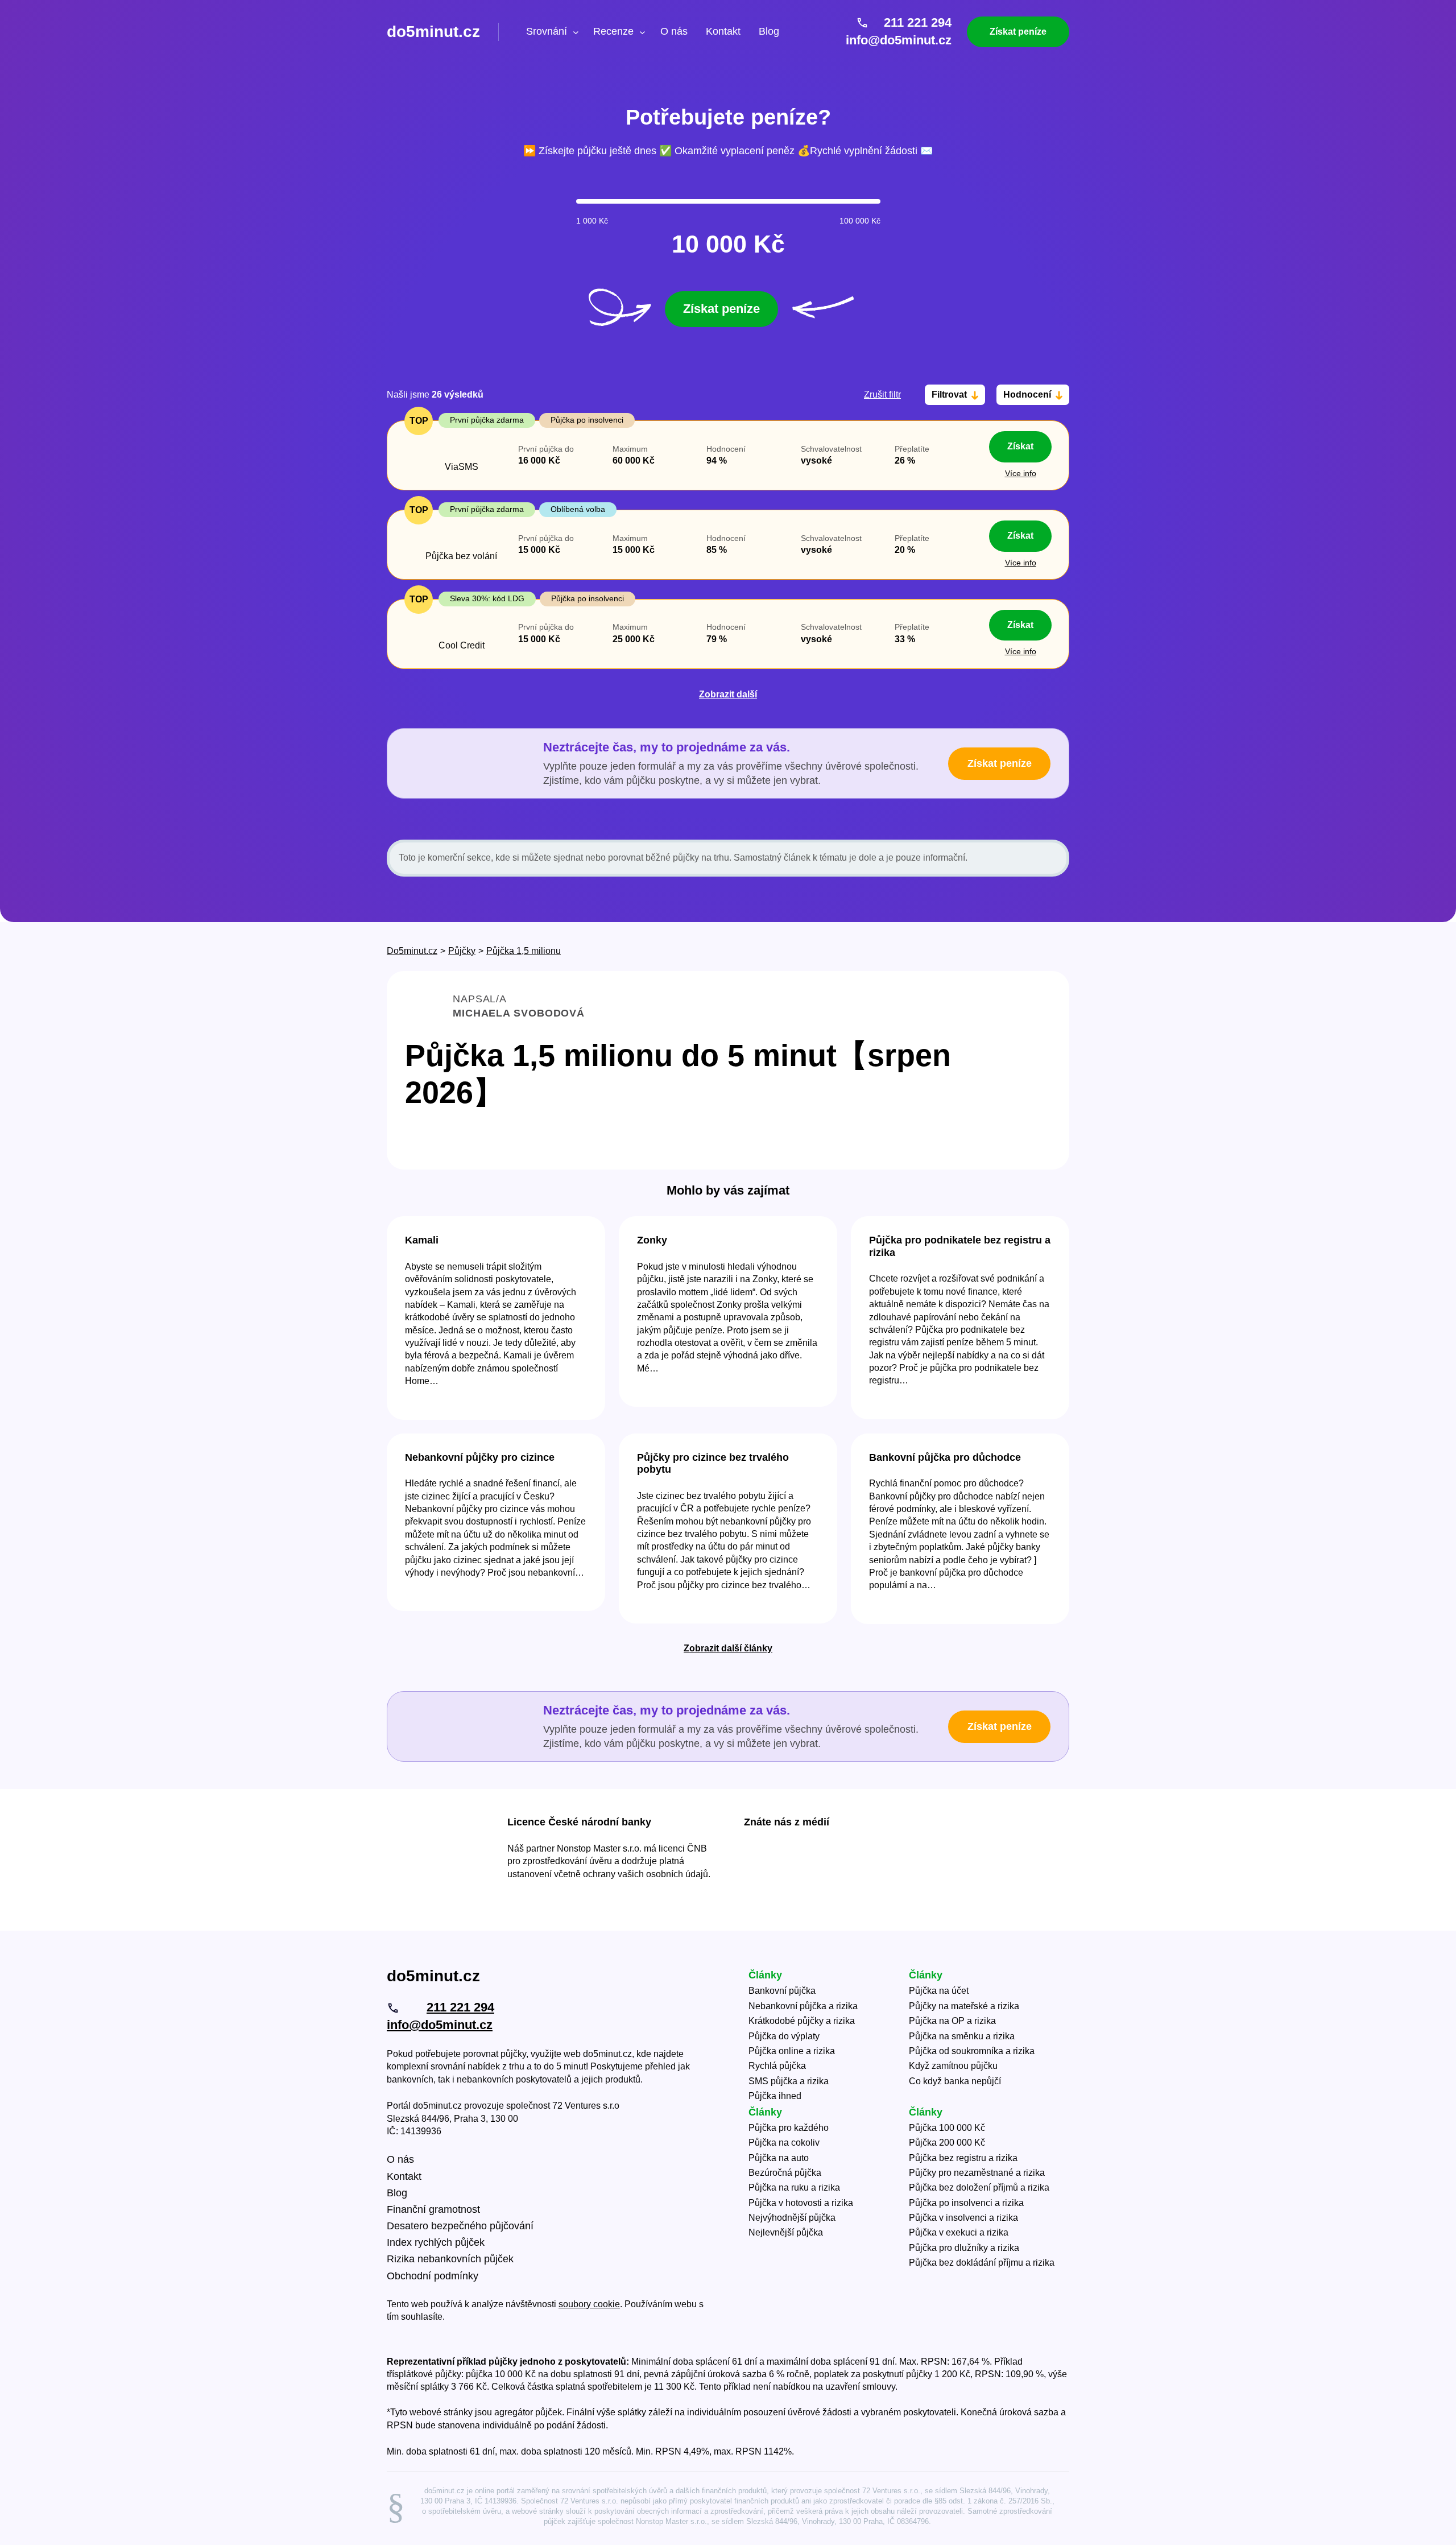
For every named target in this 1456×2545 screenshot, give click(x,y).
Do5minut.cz (412, 951)
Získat (1020, 446)
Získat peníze (1018, 32)
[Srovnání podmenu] (576, 32)
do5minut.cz (433, 32)
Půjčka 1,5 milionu (524, 951)
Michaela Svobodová (519, 1013)
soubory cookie (589, 2304)
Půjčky (462, 951)
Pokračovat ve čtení (496, 1318)
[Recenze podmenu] (642, 32)
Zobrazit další (728, 694)
